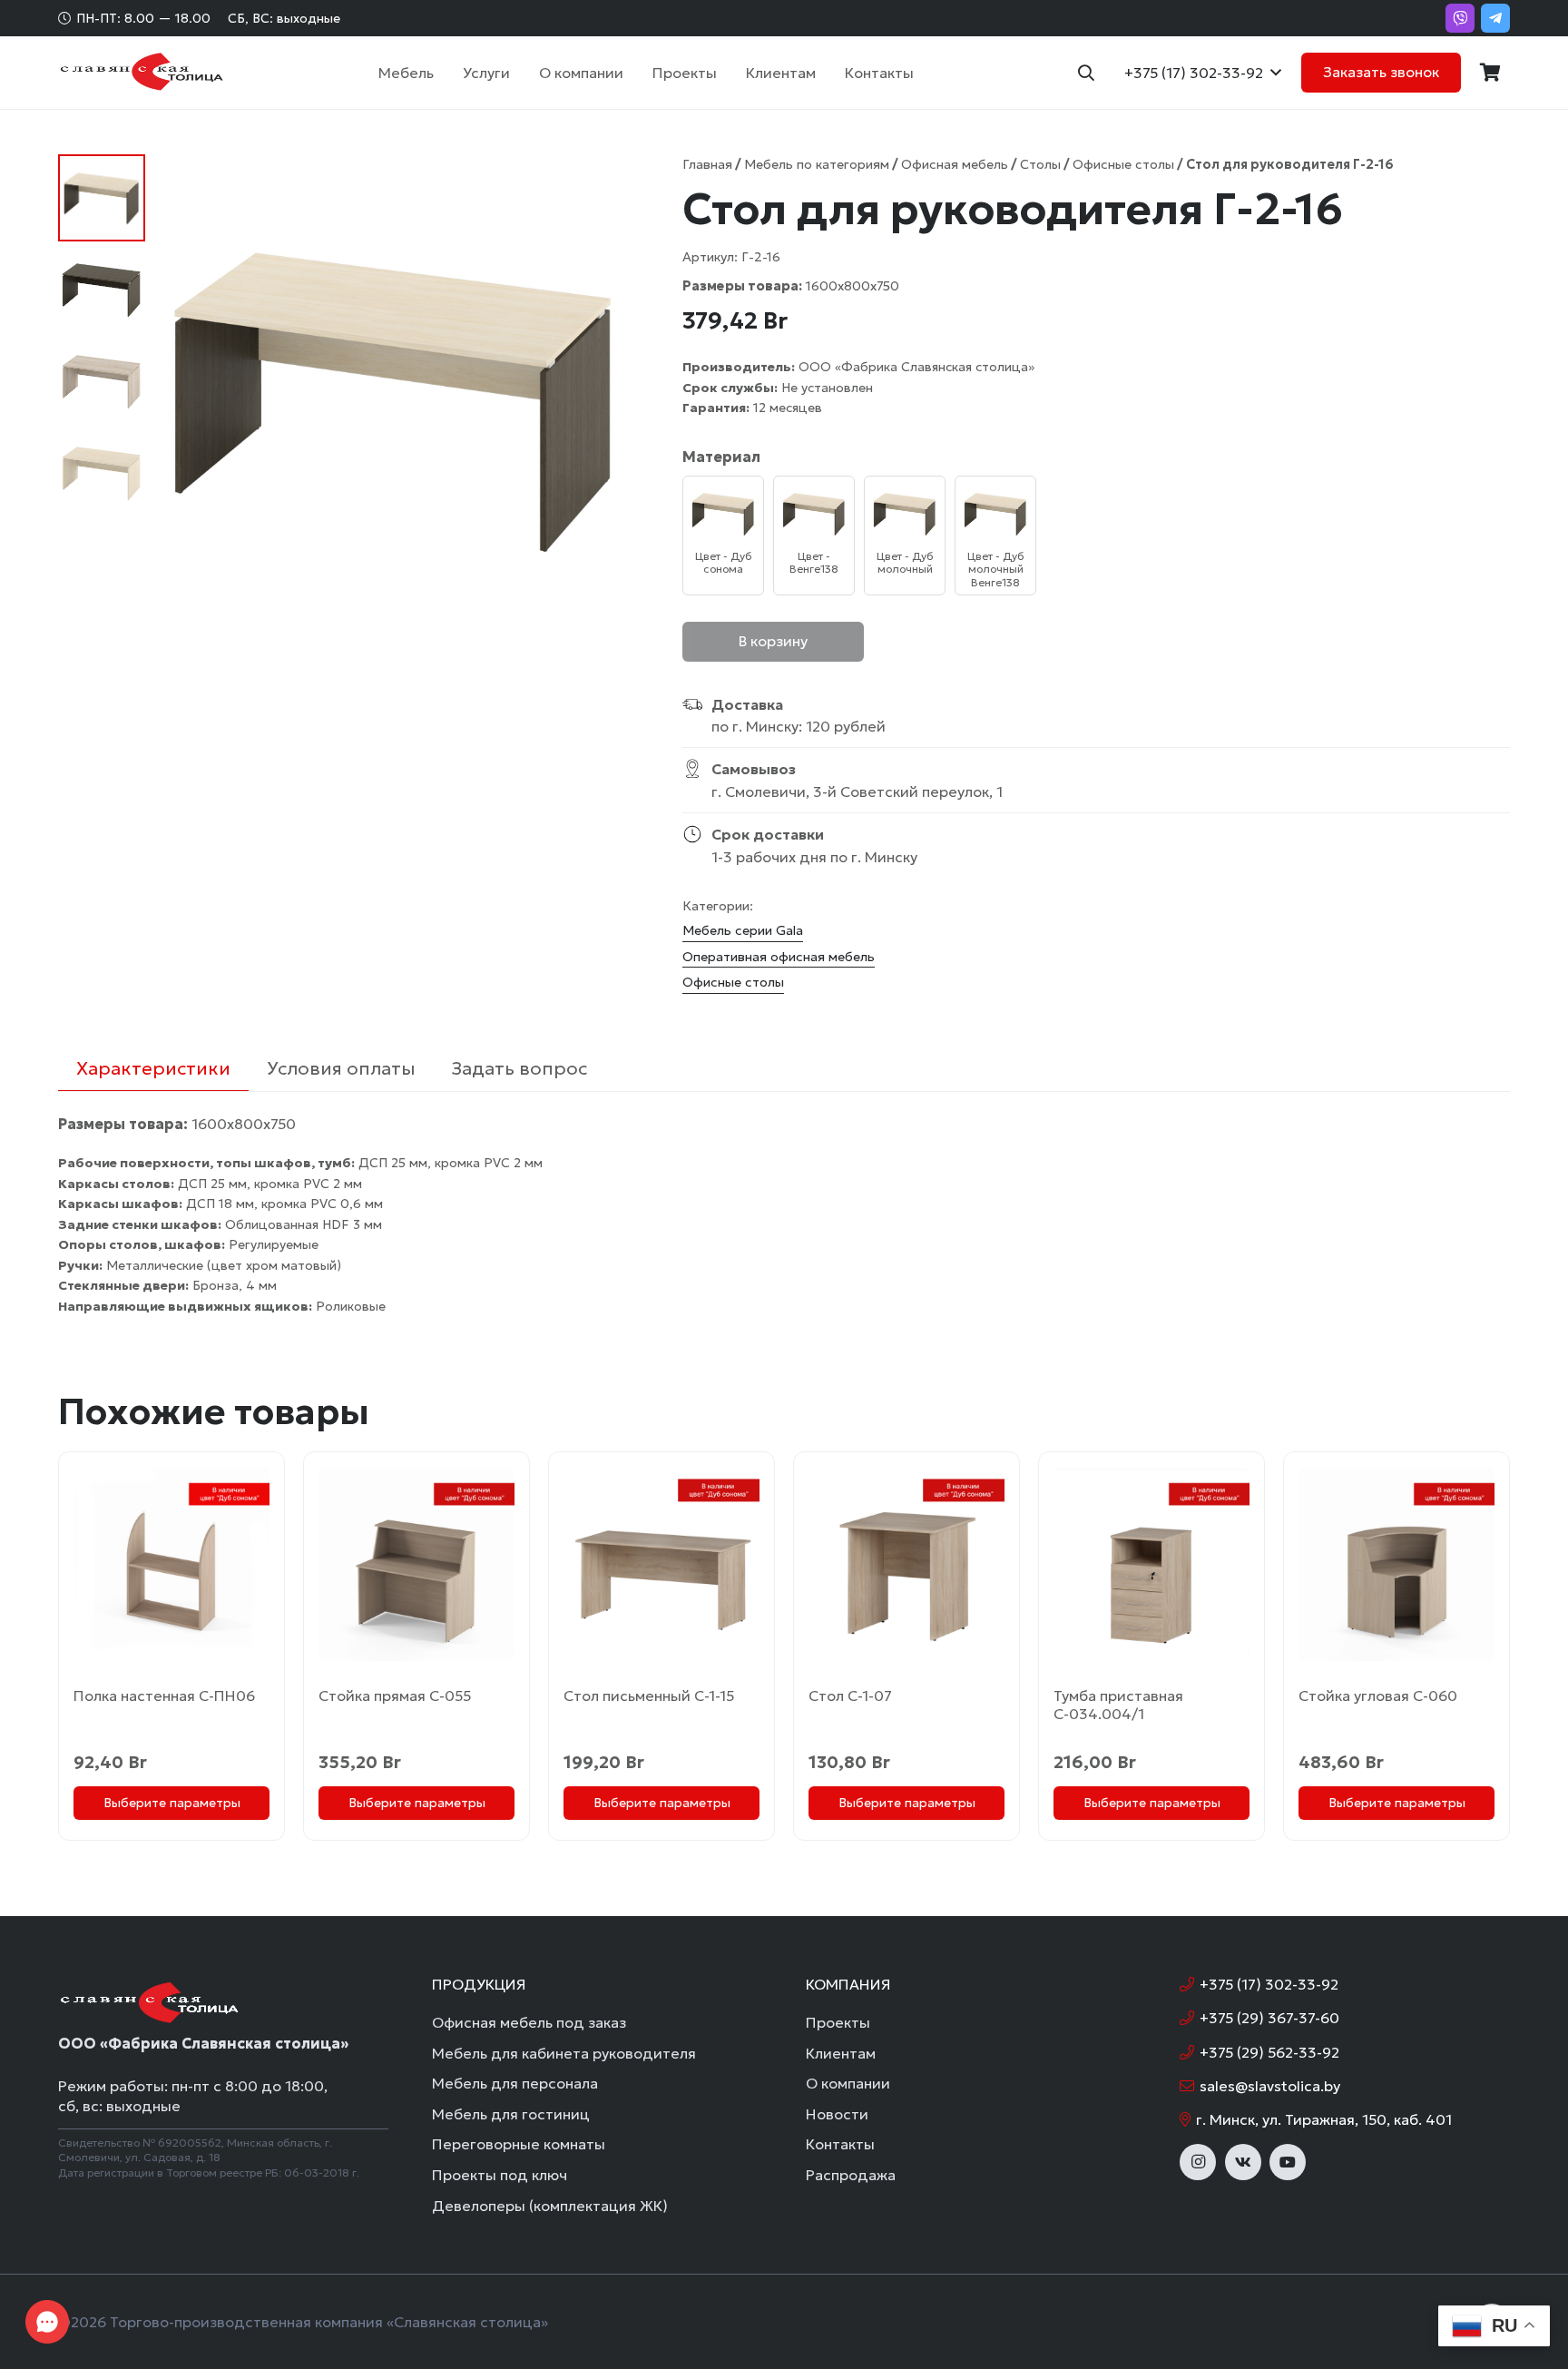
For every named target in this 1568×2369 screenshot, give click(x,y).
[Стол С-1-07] (906, 1564)
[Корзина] (1490, 73)
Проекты (838, 2022)
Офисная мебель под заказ (529, 2022)
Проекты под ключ (500, 2175)
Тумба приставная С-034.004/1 (1118, 1705)
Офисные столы (1123, 164)
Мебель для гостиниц (511, 2114)
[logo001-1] (141, 73)
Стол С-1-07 (850, 1696)
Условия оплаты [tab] (341, 1068)
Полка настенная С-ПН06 (164, 1696)
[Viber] (1460, 18)
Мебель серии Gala (743, 930)
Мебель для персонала (515, 2083)
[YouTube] (1288, 2162)
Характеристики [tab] (153, 1068)
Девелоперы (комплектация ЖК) (550, 2206)
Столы (1040, 164)
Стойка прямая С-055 (395, 1696)
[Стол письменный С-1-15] (661, 1564)
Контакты (840, 2144)
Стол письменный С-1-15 (649, 1696)
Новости (837, 2114)
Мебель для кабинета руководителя (564, 2053)
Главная (707, 164)
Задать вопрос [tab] (519, 1068)
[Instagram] (1198, 2162)
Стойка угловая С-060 (1378, 1696)
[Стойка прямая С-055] (416, 1564)
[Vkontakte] (1243, 2162)
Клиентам (841, 2053)
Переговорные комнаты (519, 2144)
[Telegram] (1495, 18)
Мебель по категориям (817, 164)
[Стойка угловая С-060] (1396, 1564)
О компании (848, 2083)
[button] (443, 73)
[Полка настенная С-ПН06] (171, 1564)
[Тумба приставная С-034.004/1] (1151, 1564)
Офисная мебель (955, 164)
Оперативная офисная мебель (779, 957)
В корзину (773, 641)
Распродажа (851, 2175)
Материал (721, 457)
